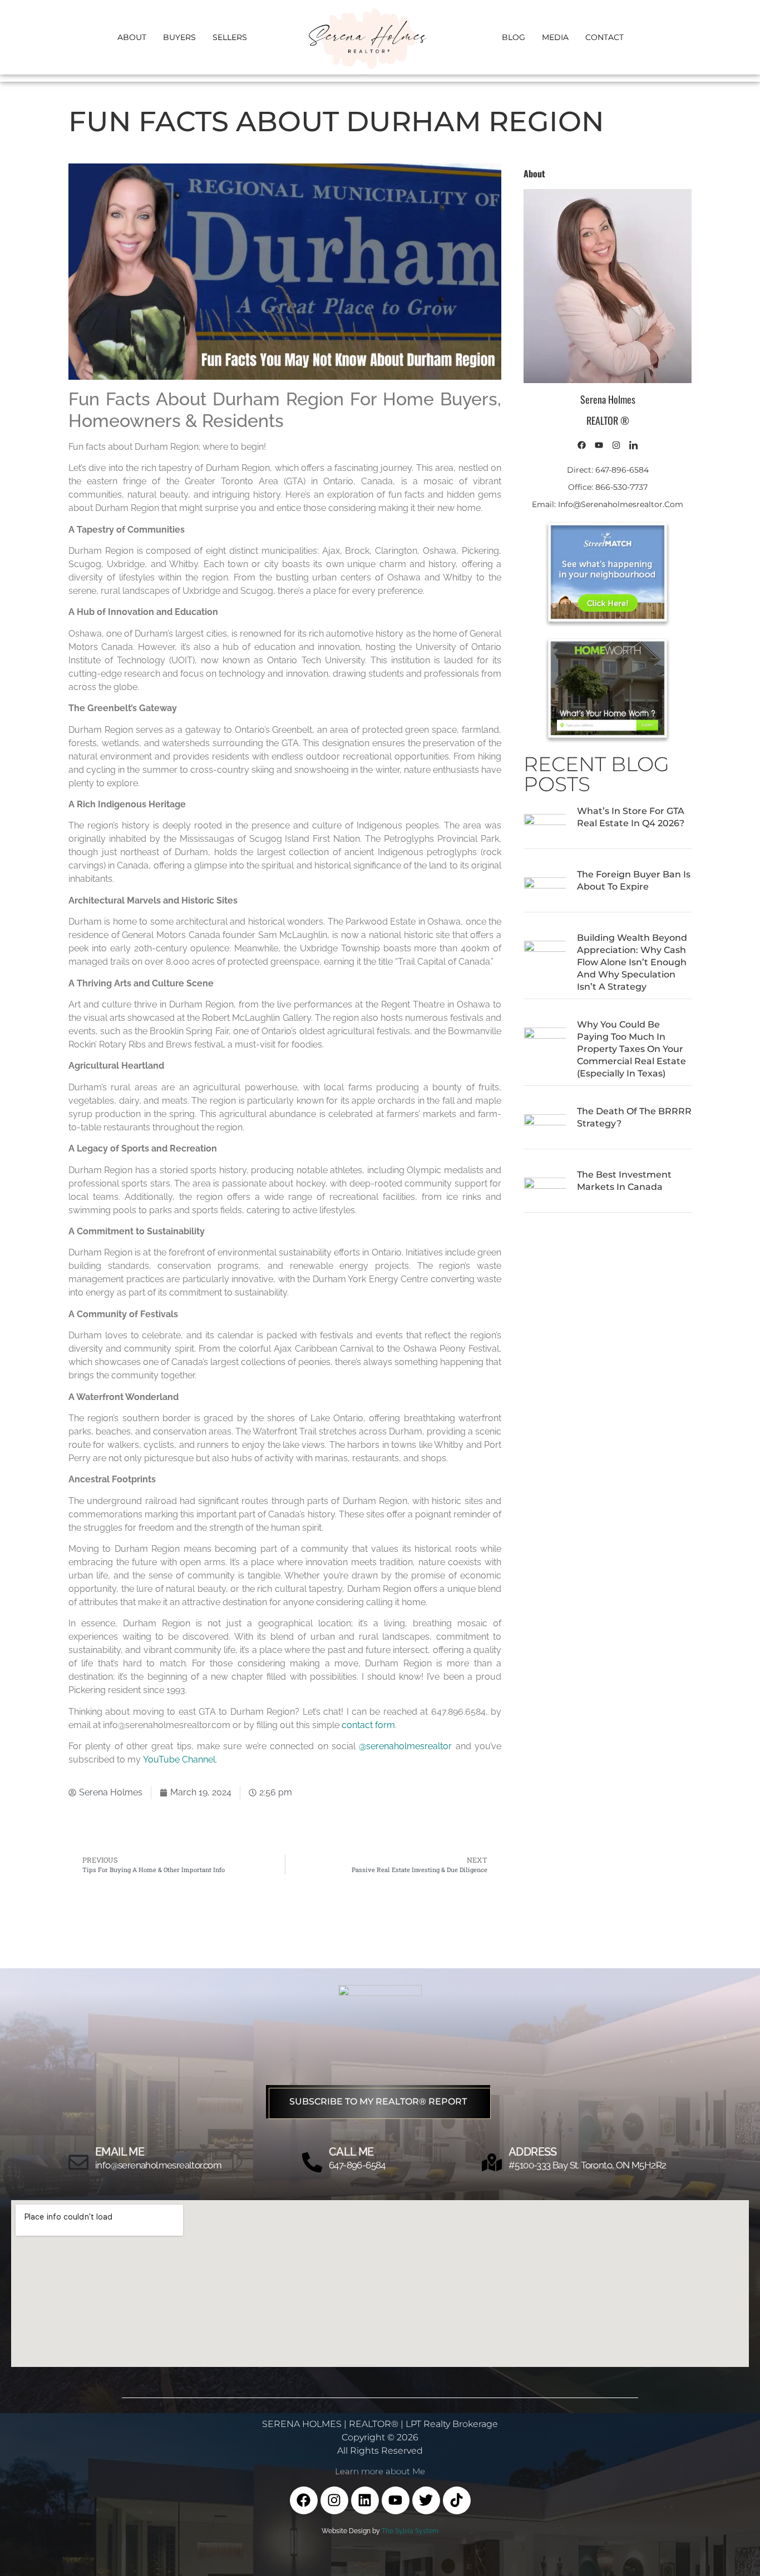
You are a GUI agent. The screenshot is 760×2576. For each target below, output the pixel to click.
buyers (179, 37)
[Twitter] (426, 2500)
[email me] (78, 2162)
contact (604, 37)
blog (514, 37)
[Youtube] (396, 2500)
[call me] (312, 2162)
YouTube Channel (179, 1759)
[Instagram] (334, 2500)
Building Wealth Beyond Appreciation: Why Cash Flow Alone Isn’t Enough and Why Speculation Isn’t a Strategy (632, 962)
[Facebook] (304, 2500)
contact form (368, 1725)
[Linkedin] (365, 2500)
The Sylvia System (410, 2531)
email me (120, 2152)
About (132, 37)
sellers (230, 37)
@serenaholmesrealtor (405, 1746)
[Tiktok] (457, 2500)
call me (351, 2152)
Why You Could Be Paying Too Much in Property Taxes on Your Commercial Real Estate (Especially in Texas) (631, 1049)
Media (555, 37)
